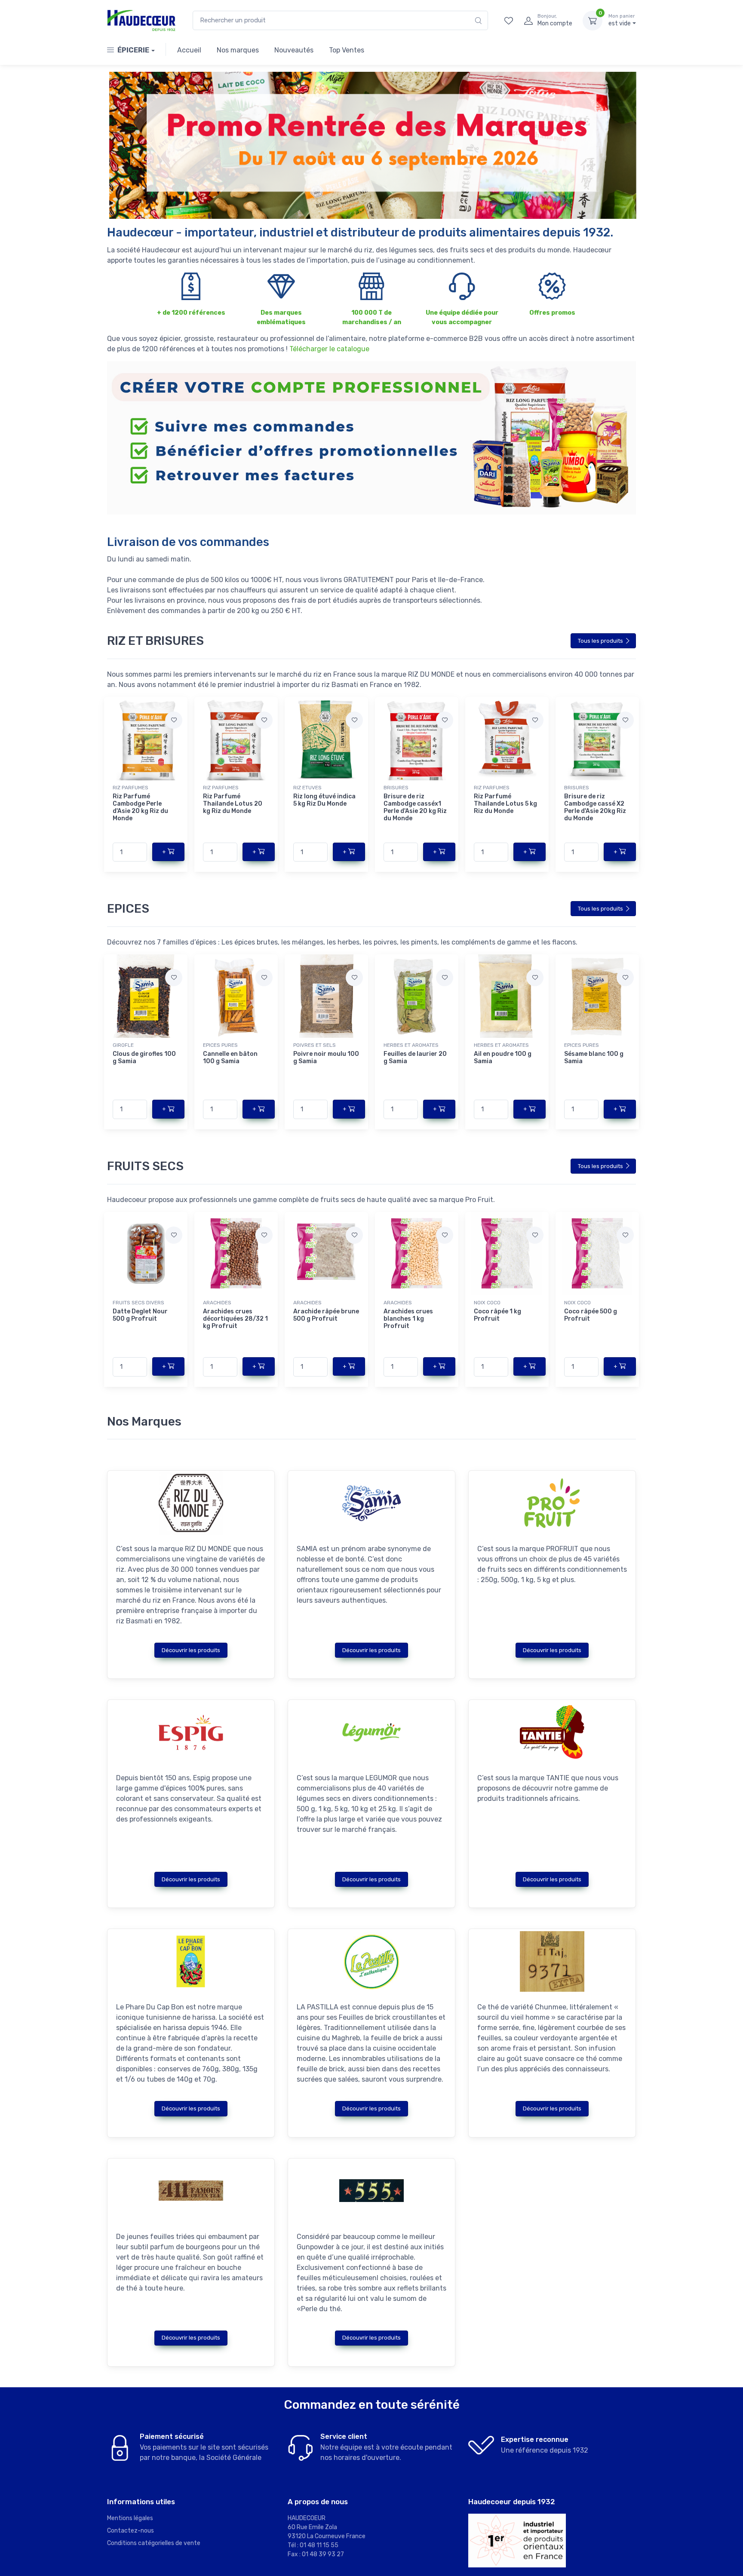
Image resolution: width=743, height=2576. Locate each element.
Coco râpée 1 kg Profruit (497, 1315)
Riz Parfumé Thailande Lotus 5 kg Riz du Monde (505, 804)
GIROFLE (123, 1045)
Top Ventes (347, 50)
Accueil (189, 50)
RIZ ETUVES (307, 788)
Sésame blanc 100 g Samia (594, 1058)
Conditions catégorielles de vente (154, 2543)
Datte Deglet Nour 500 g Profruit (140, 1315)
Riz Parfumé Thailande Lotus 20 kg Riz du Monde (233, 804)
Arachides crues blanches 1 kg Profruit (408, 1319)
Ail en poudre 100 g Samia (503, 1058)
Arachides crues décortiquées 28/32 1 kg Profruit (235, 1319)
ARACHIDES (217, 1303)
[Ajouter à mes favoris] (174, 720)
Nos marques (238, 50)
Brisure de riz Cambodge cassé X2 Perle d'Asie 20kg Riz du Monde (595, 807)
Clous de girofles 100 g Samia (144, 1058)
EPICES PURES (220, 1045)
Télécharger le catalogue (329, 349)
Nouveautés (294, 50)
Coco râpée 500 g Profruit (591, 1315)
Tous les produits (600, 641)
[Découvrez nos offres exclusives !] (371, 145)
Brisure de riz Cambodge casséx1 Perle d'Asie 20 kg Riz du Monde (415, 807)
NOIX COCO (487, 1303)
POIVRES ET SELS (315, 1045)
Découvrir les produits (191, 1650)
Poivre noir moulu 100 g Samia (326, 1058)
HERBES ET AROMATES (411, 1045)
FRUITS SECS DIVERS (138, 1303)
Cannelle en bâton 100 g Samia (230, 1058)
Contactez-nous (130, 2531)
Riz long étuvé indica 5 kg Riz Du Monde (324, 800)
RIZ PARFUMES (130, 788)
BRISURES (396, 788)
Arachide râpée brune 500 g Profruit (326, 1315)
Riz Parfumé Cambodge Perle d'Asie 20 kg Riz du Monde (140, 807)
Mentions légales (130, 2518)
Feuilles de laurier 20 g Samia (415, 1058)
